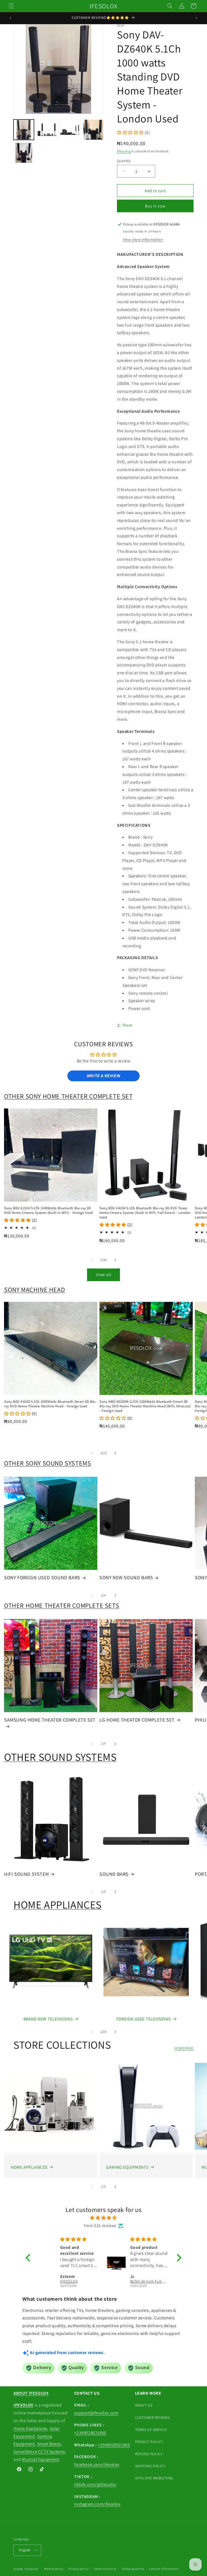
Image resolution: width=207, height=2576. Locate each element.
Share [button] (127, 1025)
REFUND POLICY (149, 2454)
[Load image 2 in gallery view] (47, 130)
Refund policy (54, 2569)
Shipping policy (133, 2569)
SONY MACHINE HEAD (34, 1289)
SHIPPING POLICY (150, 2466)
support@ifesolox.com (96, 2413)
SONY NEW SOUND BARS (126, 1577)
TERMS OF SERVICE (151, 2430)
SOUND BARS (114, 1874)
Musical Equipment (40, 2459)
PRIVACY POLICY (149, 2442)
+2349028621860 (90, 2433)
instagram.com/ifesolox (97, 2504)
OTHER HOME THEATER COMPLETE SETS (62, 1605)
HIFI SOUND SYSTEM (26, 1874)
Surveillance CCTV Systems (39, 2452)
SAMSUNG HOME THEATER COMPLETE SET (50, 1720)
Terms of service (105, 2569)
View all (104, 1275)
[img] (103, 2218)
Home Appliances (30, 2428)
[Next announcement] (196, 18)
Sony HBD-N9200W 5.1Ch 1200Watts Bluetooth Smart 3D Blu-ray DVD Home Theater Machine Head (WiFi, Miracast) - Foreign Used (145, 1406)
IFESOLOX (31, 2569)
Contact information (164, 2569)
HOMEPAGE (184, 2048)
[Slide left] (92, 1260)
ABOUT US (144, 2405)
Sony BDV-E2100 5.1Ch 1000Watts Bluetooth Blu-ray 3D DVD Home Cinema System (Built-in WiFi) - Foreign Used (49, 1211)
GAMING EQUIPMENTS (127, 2167)
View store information (143, 239)
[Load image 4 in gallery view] (93, 130)
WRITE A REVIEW (103, 1076)
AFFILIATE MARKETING (154, 2478)
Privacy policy (78, 2569)
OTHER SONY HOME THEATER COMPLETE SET (68, 1096)
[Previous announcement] (11, 18)
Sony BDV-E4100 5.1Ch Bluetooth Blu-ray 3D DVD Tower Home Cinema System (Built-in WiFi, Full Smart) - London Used (145, 1213)
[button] (11, 6)
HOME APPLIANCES (58, 1904)
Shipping (124, 151)
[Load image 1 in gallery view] (24, 130)
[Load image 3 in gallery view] (70, 130)
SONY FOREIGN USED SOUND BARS (42, 1577)
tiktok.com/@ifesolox (95, 2484)
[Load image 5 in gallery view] (24, 153)
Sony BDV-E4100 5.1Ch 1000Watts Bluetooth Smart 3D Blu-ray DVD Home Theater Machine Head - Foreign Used (50, 1404)
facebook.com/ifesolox (97, 2464)
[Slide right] (115, 1260)
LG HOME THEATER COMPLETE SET (137, 1720)
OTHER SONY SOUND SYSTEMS (47, 1463)
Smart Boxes (49, 2444)
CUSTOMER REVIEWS (152, 2418)
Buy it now (155, 206)
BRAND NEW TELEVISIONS (48, 2019)
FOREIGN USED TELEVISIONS (143, 2019)
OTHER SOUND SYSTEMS (60, 1757)
